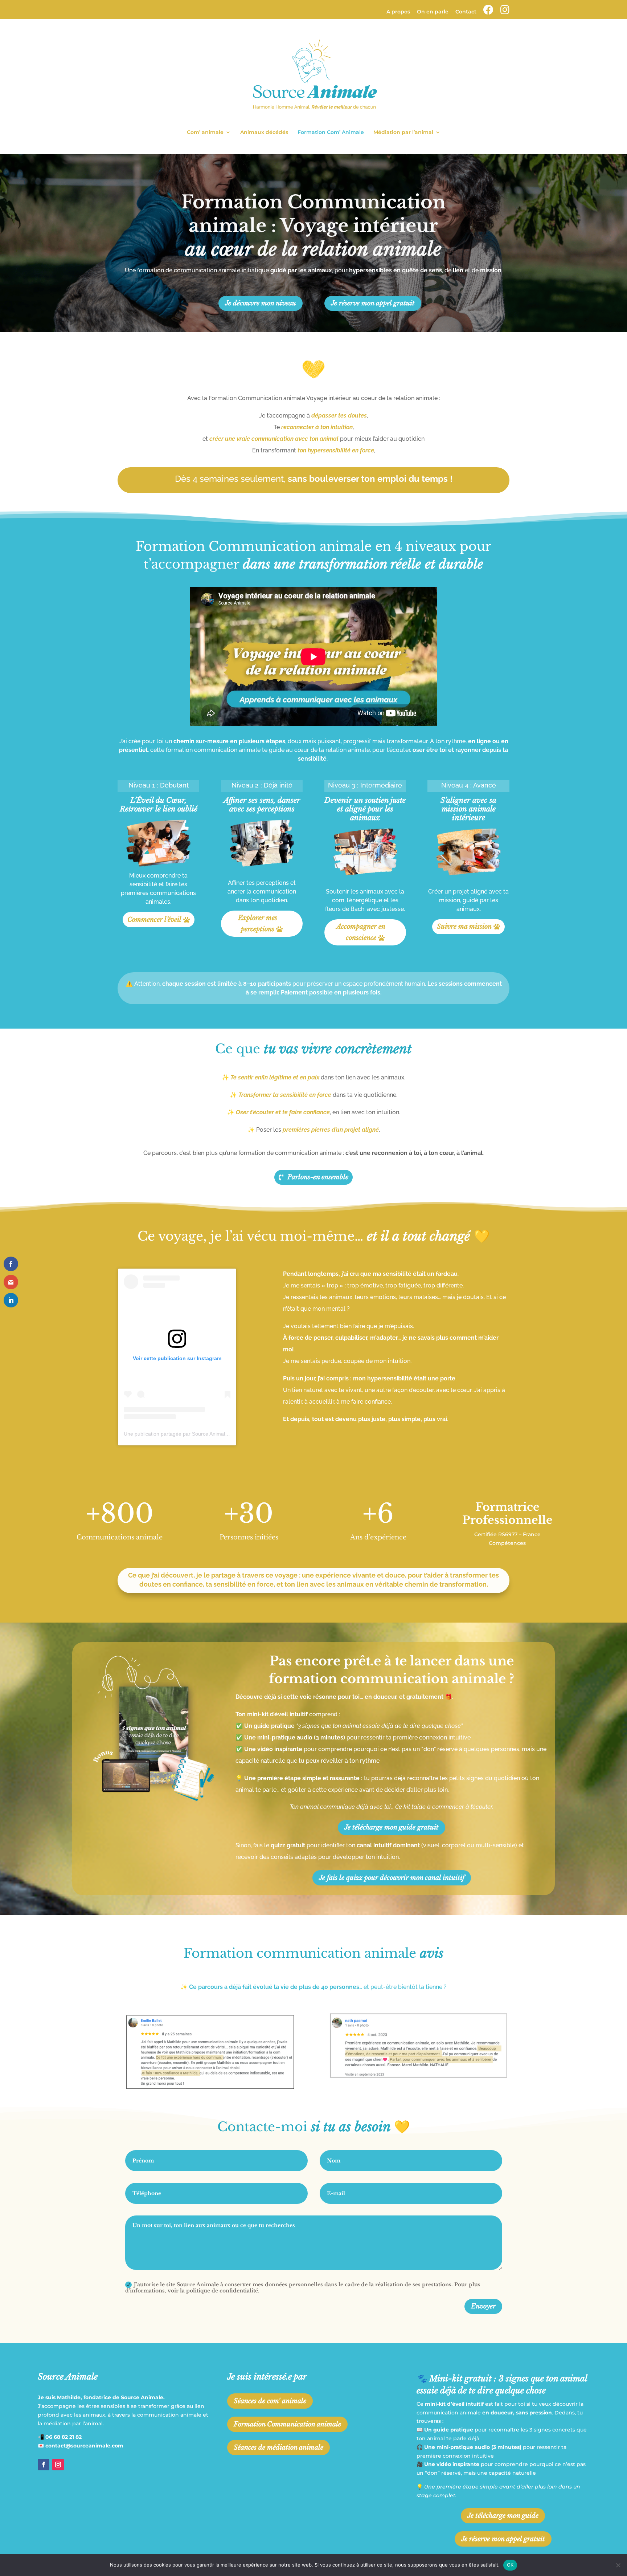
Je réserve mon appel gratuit (373, 303)
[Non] (618, 2565)
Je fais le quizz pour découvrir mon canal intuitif (392, 1878)
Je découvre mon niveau (261, 303)
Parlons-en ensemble (318, 1177)
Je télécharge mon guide (503, 2516)
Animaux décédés (264, 133)
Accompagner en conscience (361, 932)
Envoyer (483, 2306)
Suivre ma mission (464, 927)
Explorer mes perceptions (258, 923)
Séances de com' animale (270, 2401)
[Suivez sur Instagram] (58, 2465)
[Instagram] (505, 12)
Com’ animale (205, 133)
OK (510, 2565)
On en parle (433, 12)
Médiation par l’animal (403, 133)
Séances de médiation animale (278, 2447)
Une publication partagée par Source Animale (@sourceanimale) (198, 1434)
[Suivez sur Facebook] (44, 2465)
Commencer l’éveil (154, 920)
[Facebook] (488, 12)
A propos (398, 12)
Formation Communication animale (287, 2424)
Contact (466, 12)
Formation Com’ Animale (331, 133)
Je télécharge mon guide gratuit (392, 1827)
